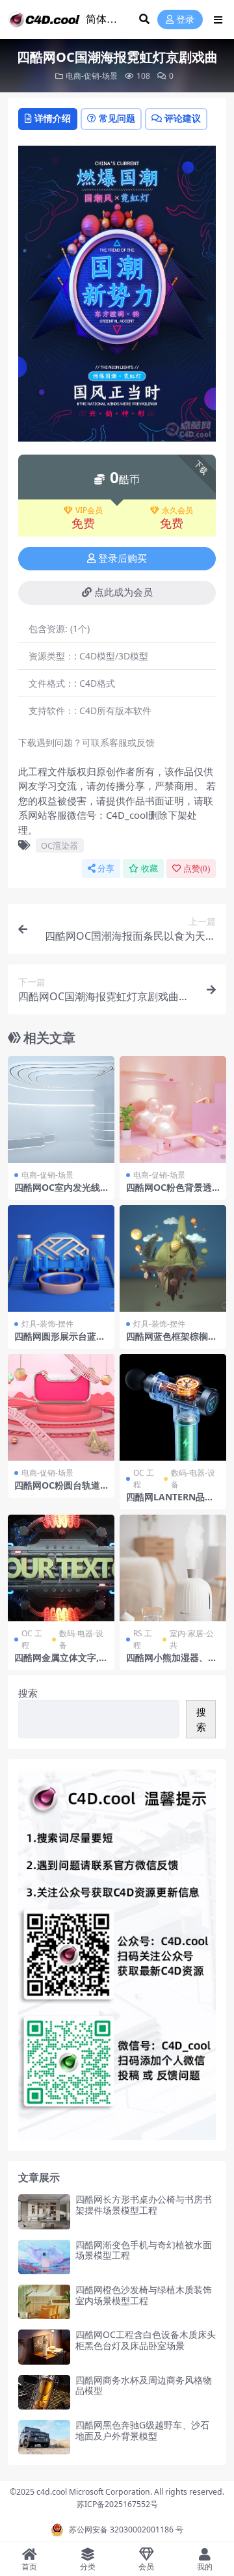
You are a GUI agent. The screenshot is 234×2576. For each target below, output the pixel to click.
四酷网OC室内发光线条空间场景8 (57, 1193)
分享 (106, 869)
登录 (185, 20)
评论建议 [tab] (183, 118)
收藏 (149, 869)
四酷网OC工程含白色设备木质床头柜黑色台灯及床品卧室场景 (146, 2340)
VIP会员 (89, 511)
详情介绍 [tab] (53, 118)
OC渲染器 (59, 845)
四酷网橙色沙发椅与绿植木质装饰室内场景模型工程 (144, 2295)
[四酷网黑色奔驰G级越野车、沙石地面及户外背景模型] (44, 2437)
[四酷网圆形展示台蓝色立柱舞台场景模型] (61, 1258)
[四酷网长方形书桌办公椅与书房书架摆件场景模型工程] (44, 2211)
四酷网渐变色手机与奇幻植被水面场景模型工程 (144, 2250)
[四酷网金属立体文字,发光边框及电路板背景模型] (61, 1568)
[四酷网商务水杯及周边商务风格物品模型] (44, 2392)
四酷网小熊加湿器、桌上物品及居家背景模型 (172, 1663)
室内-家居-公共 (192, 1639)
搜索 (28, 1693)
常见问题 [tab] (117, 118)
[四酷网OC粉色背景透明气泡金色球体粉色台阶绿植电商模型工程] (173, 1109)
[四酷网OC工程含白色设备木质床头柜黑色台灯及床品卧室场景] (44, 2347)
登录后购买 (123, 559)
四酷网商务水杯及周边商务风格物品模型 (144, 2385)
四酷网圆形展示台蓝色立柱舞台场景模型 (60, 1342)
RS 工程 (143, 1639)
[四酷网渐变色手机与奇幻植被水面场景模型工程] (44, 2257)
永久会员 (177, 511)
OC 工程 (144, 1479)
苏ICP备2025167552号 (117, 2504)
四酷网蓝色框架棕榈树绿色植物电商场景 (172, 1342)
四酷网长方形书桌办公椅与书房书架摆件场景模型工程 (144, 2205)
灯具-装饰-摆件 (47, 1324)
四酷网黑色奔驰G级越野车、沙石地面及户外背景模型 (142, 2430)
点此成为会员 (123, 592)
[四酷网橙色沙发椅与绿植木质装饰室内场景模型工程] (44, 2302)
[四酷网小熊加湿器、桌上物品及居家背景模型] (173, 1568)
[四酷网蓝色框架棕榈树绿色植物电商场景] (173, 1258)
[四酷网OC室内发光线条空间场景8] (61, 1109)
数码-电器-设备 (193, 1479)
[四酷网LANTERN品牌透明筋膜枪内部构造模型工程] (173, 1407)
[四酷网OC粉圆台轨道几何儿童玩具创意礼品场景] (61, 1407)
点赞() (197, 869)
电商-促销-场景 (92, 76)
